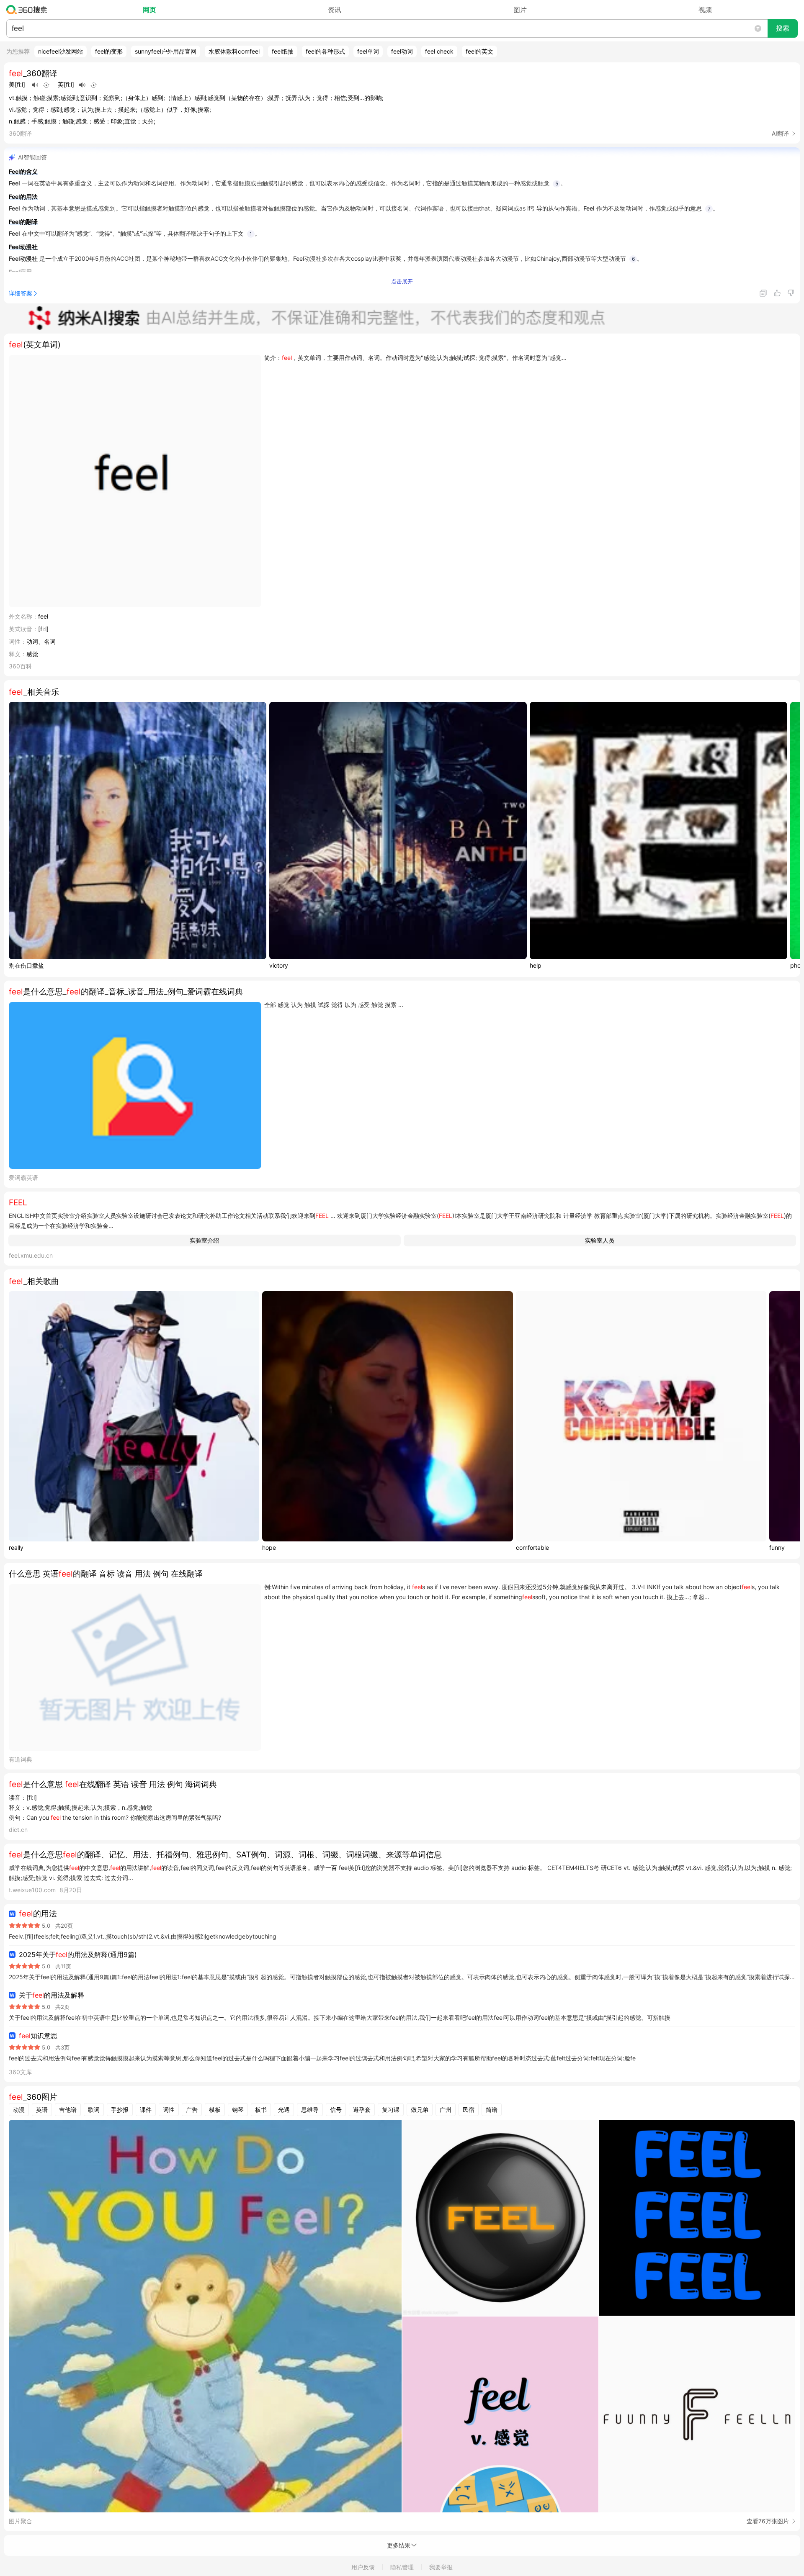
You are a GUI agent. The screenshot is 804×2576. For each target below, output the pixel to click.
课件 (146, 2110)
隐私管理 (402, 2567)
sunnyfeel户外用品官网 (166, 51)
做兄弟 (420, 2110)
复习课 (391, 2110)
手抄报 (120, 2110)
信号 (336, 2110)
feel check (439, 51)
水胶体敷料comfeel (234, 51)
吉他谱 (68, 2110)
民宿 (469, 2110)
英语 (42, 2110)
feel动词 (402, 51)
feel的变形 (109, 51)
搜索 (783, 28)
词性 (169, 2110)
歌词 (94, 2110)
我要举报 (441, 2567)
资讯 (335, 10)
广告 (192, 2110)
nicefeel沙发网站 (61, 51)
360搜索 (29, 10)
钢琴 (238, 2110)
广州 (446, 2110)
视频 (705, 10)
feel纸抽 (283, 51)
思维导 (310, 2110)
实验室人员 (600, 1240)
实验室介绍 (204, 1240)
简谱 (492, 2110)
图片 (520, 10)
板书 (261, 2110)
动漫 (19, 2110)
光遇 (284, 2110)
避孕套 (362, 2110)
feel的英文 (479, 51)
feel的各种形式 (325, 51)
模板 (215, 2110)
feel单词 (368, 51)
